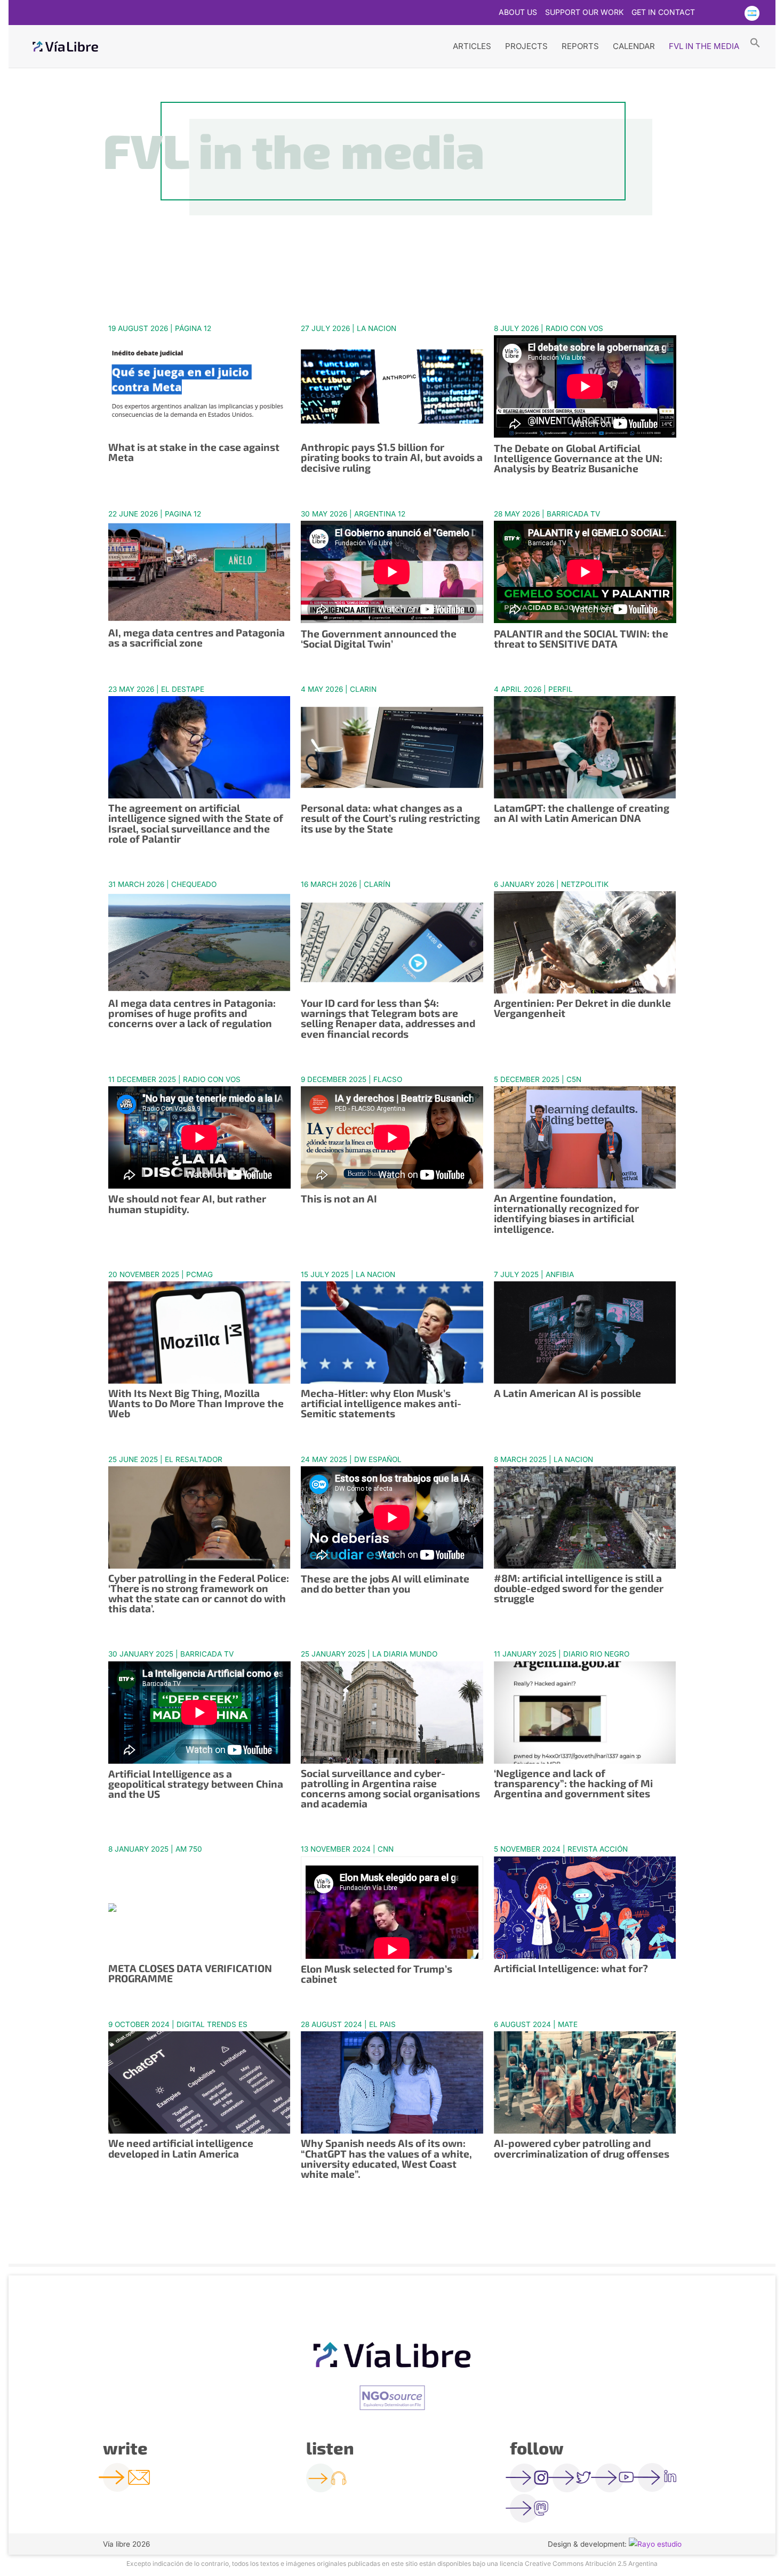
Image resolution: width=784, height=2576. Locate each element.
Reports (580, 46)
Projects (526, 46)
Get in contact (663, 13)
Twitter (709, 13)
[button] (755, 42)
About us (518, 13)
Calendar (634, 46)
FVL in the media (704, 46)
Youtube (730, 13)
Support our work (584, 13)
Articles (472, 46)
